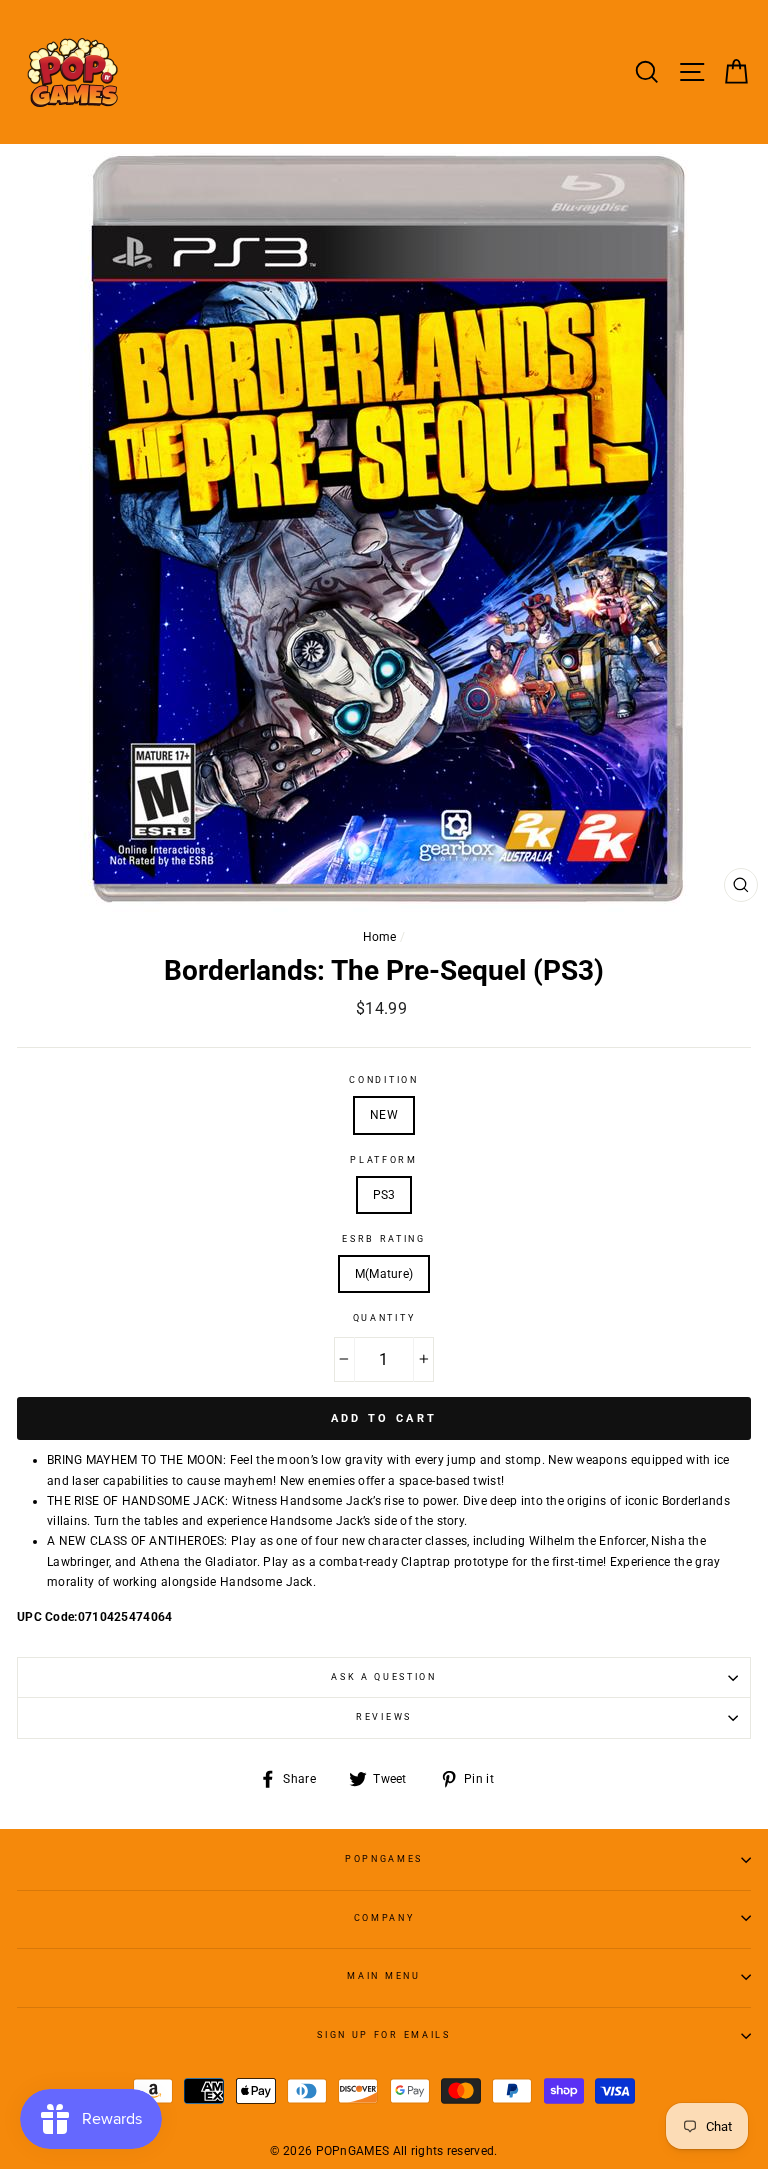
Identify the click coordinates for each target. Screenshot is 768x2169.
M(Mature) (384, 1274)
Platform (383, 1160)
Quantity (384, 1318)
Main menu (383, 1976)
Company (384, 1918)
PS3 (384, 1195)
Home (380, 937)
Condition (383, 1080)
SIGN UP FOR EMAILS (383, 2035)
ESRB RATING (383, 1239)
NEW (384, 1115)
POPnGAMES (384, 1859)
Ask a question (384, 1677)
